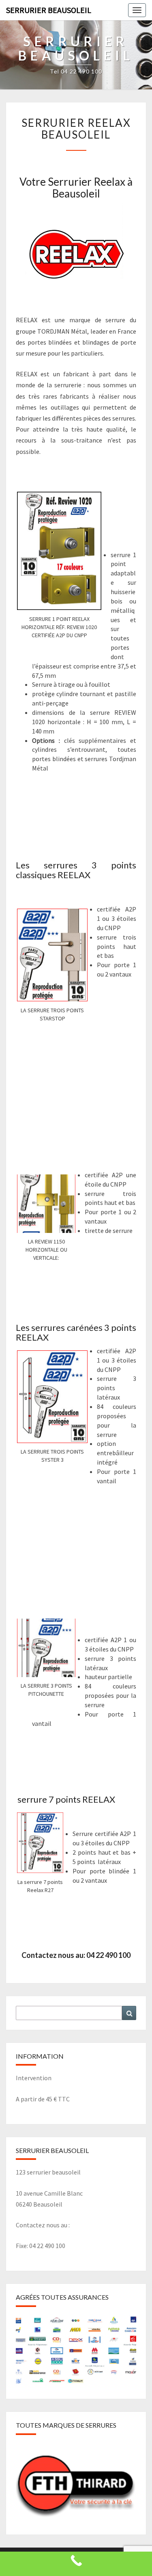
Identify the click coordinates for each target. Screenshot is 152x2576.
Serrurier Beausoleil (49, 10)
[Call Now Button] (76, 2564)
